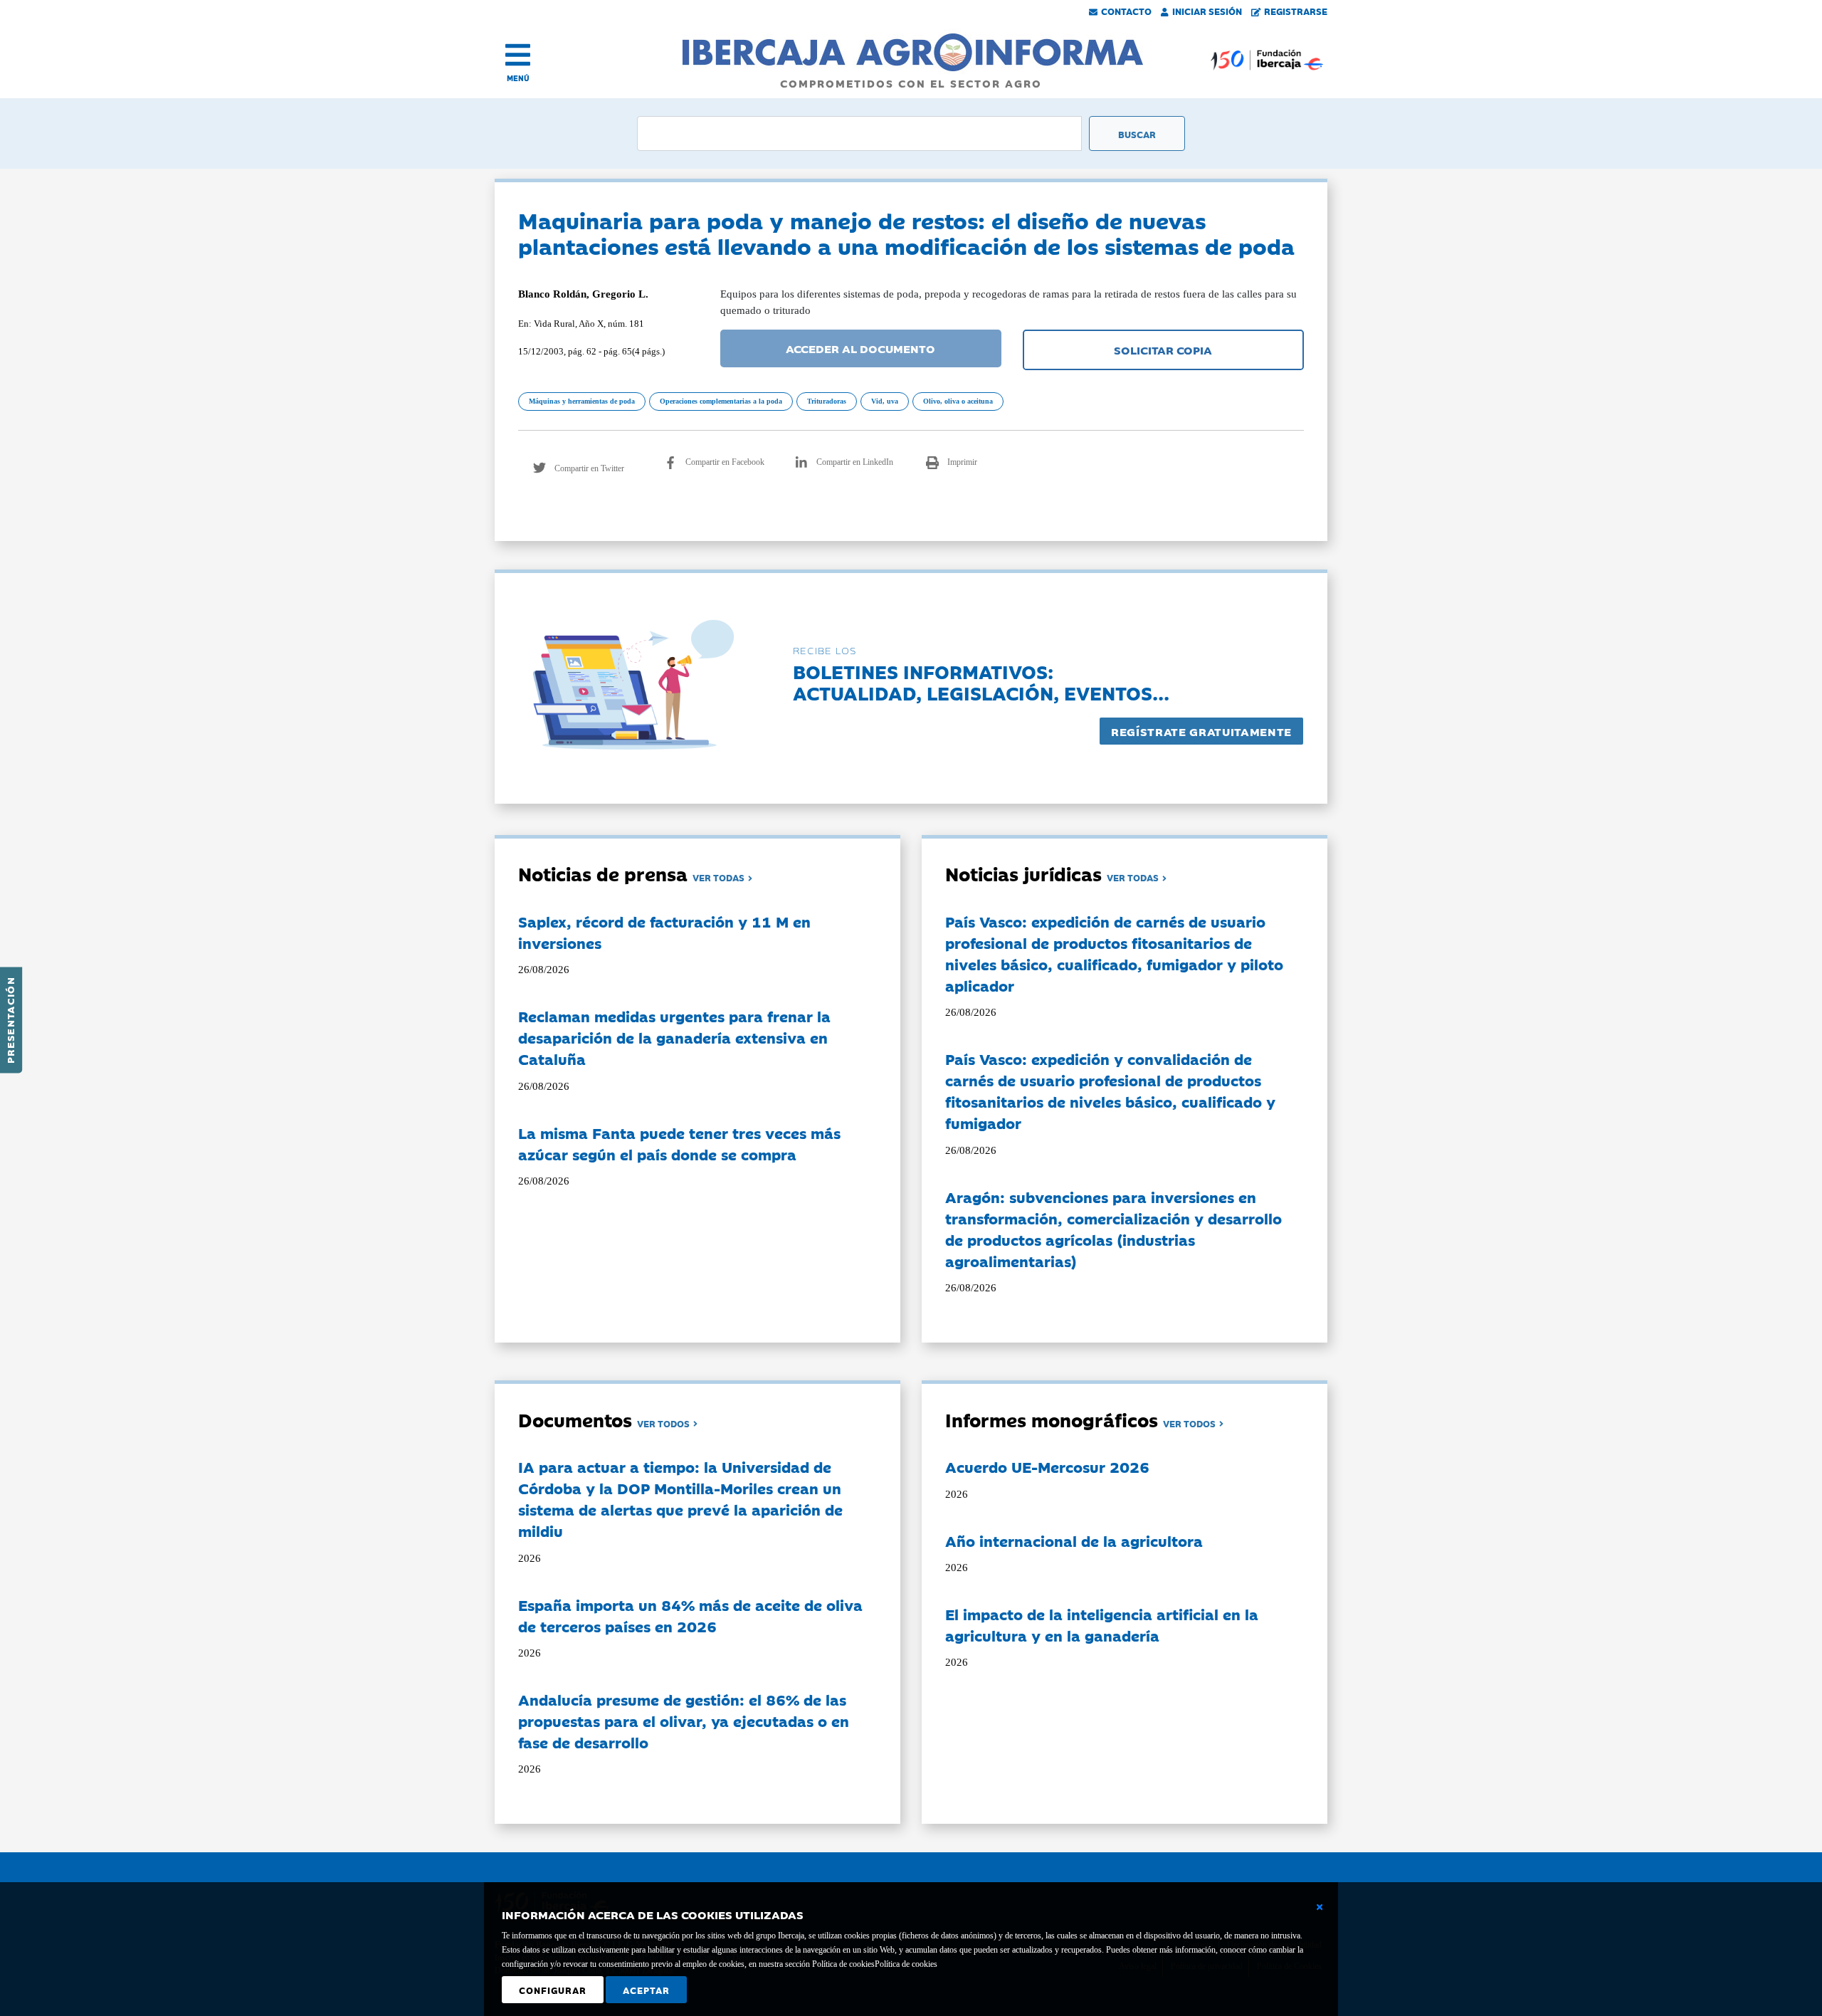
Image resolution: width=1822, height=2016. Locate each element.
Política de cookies (906, 1964)
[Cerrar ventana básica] (1320, 1907)
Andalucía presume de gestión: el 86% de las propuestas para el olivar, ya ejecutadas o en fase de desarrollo (684, 1721)
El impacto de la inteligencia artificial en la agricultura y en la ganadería (1102, 1624)
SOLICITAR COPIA (1163, 350)
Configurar (553, 1990)
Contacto (1126, 11)
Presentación (10, 1020)
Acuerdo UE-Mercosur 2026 (1047, 1466)
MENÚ (518, 78)
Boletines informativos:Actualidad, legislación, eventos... (981, 682)
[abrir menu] (518, 55)
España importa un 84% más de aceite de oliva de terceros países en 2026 (690, 1615)
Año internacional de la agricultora (1074, 1540)
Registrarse (1296, 11)
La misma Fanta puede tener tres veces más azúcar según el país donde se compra (679, 1143)
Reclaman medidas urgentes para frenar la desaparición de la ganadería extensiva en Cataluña (674, 1037)
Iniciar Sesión (1207, 11)
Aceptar (646, 1990)
